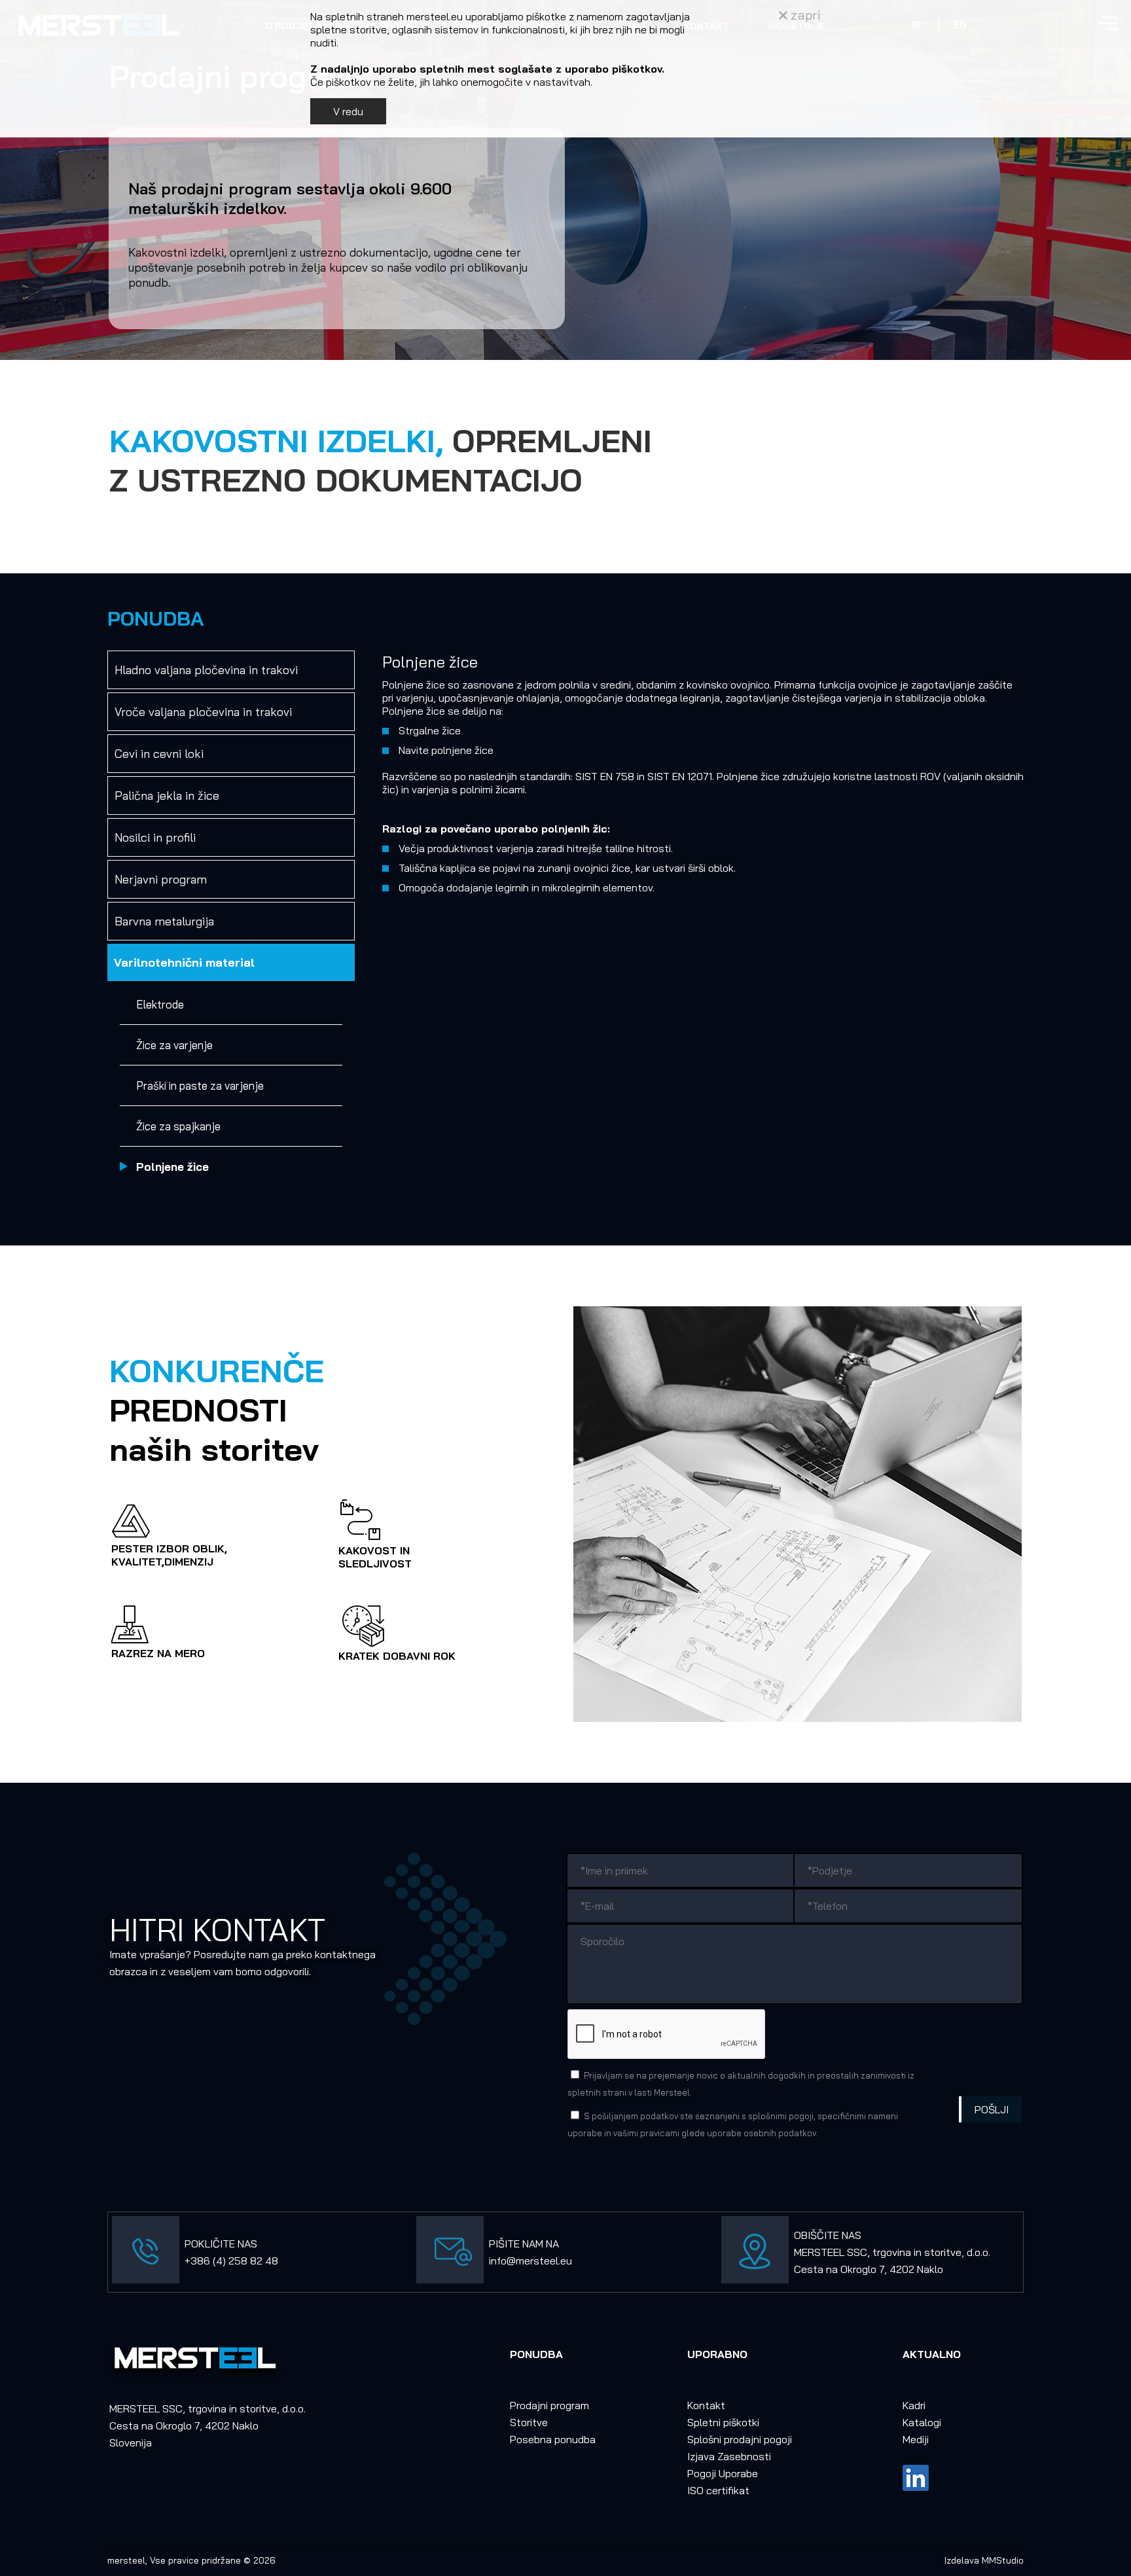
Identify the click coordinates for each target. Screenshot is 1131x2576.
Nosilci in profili (155, 837)
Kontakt (706, 2405)
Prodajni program (549, 2405)
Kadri (914, 2405)
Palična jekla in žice (167, 796)
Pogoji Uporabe (723, 2473)
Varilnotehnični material (184, 962)
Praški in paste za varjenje (200, 1085)
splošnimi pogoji (781, 2116)
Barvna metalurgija (164, 921)
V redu (348, 111)
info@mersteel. (525, 2261)
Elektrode (160, 1004)
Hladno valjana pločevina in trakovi (206, 670)
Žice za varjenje (174, 1045)
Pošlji (992, 2109)
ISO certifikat (718, 2490)
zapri (804, 15)
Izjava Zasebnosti (729, 2456)
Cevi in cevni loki (159, 754)
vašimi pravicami (646, 2133)
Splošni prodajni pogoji (740, 2439)
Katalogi (922, 2422)
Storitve (529, 2422)
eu (566, 2261)
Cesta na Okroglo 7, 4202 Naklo (869, 2269)
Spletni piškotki (723, 2422)
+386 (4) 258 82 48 (231, 2261)
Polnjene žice (172, 1167)
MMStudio (1003, 2560)
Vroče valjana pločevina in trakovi (203, 712)
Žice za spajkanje (178, 1126)
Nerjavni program (161, 879)
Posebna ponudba (553, 2439)
